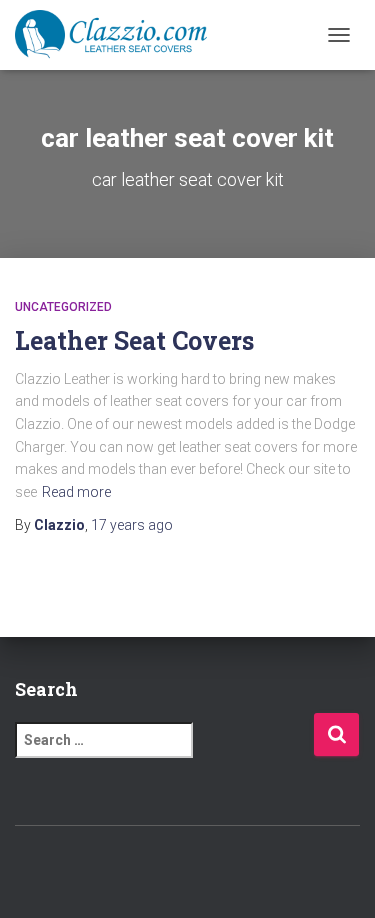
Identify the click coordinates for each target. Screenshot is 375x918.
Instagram (205, 869)
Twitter (170, 869)
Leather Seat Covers (134, 340)
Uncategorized (63, 307)
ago (132, 525)
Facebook (135, 869)
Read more (76, 492)
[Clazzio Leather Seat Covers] (118, 35)
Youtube (240, 869)
